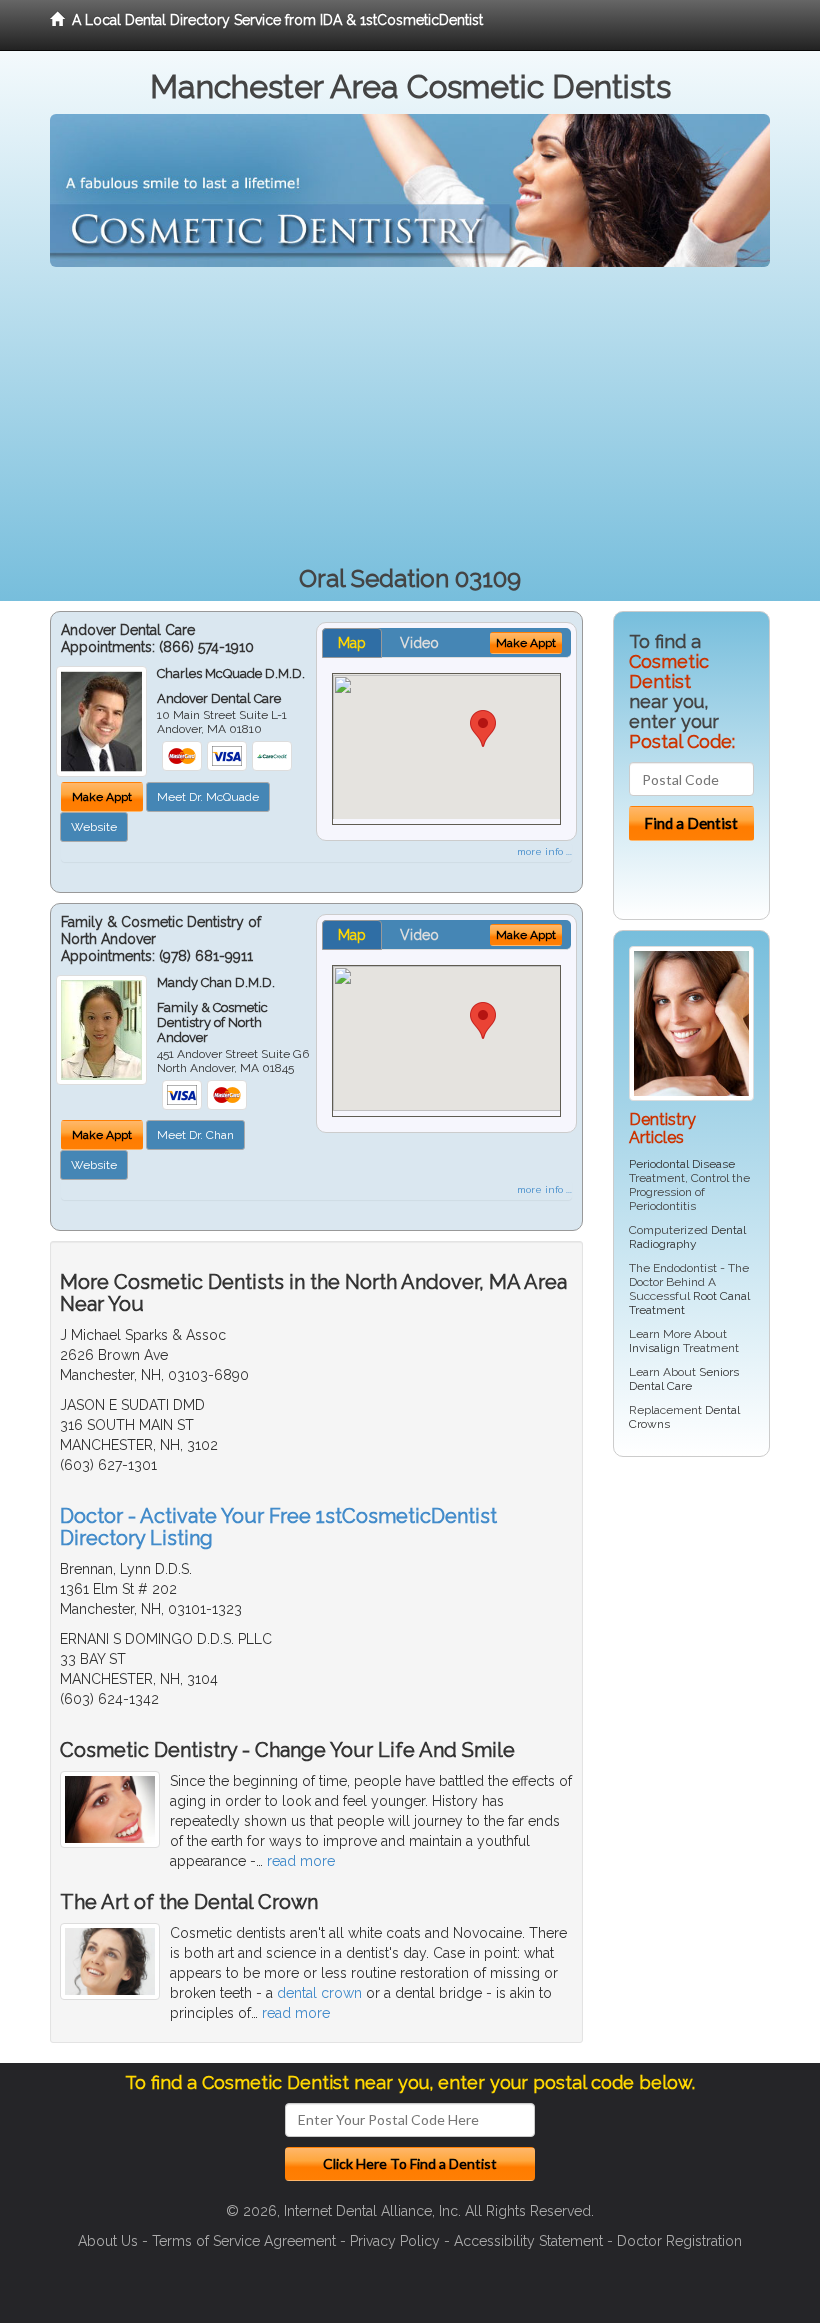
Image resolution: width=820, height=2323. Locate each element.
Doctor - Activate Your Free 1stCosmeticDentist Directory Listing (278, 1527)
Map (352, 643)
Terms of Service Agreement (244, 2241)
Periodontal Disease (682, 1164)
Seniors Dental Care (684, 1379)
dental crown (319, 1993)
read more (301, 1861)
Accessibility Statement (528, 2241)
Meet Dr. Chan (195, 1135)
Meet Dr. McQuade (208, 797)
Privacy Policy (395, 2241)
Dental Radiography (687, 1237)
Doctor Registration (679, 2241)
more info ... (544, 851)
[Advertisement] (410, 417)
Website (94, 827)
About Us (108, 2241)
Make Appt (102, 797)
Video (419, 643)
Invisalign (654, 1348)
